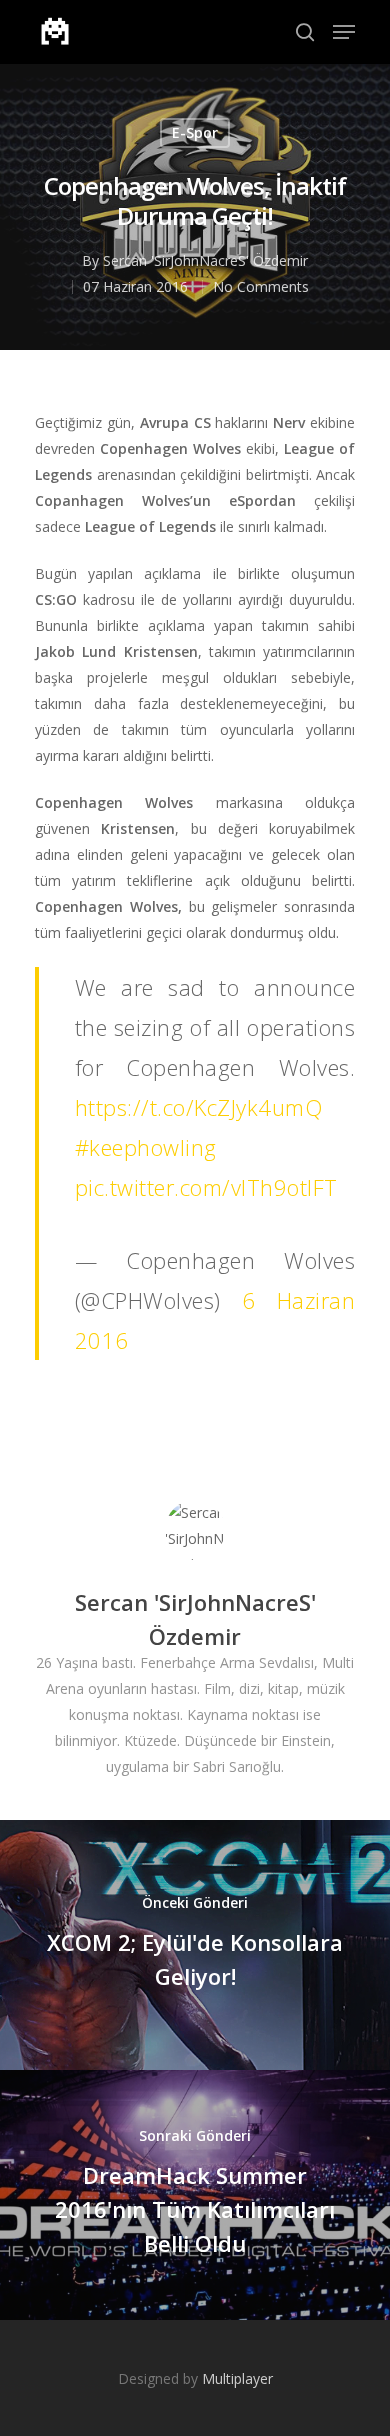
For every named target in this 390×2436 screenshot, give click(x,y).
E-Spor (195, 132)
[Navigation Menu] (344, 32)
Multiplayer (237, 2378)
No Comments (261, 286)
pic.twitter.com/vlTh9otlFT (206, 1187)
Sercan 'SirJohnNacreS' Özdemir (205, 260)
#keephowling (146, 1147)
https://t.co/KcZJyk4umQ (199, 1107)
